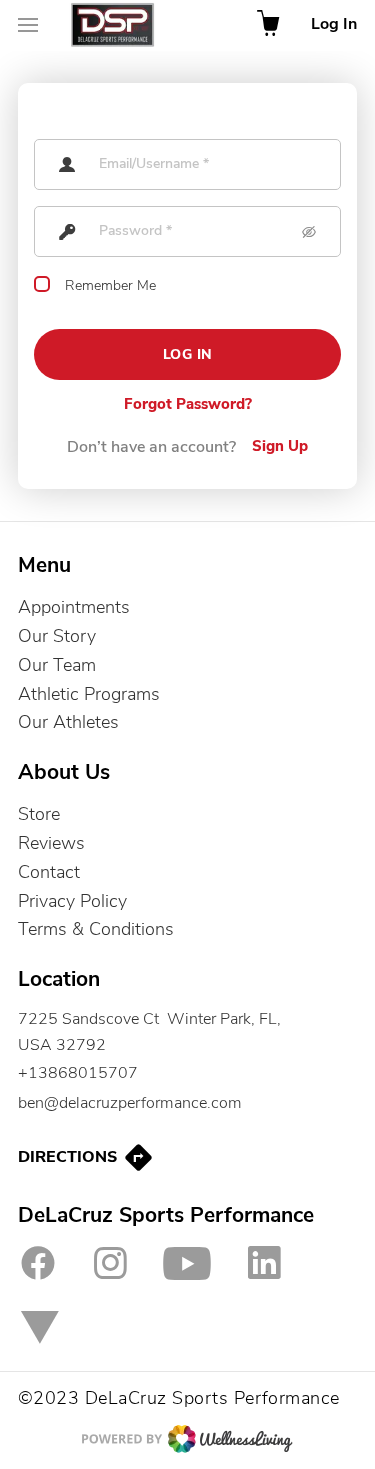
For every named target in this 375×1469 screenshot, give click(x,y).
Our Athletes (68, 722)
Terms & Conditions (96, 929)
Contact (49, 872)
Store (39, 814)
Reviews (51, 843)
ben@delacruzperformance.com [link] (130, 1103)
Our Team (57, 665)
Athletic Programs (89, 694)
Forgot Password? (188, 405)
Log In (334, 24)
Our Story (57, 636)
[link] (187, 1032)
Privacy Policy (72, 901)
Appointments (74, 607)
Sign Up (280, 447)
